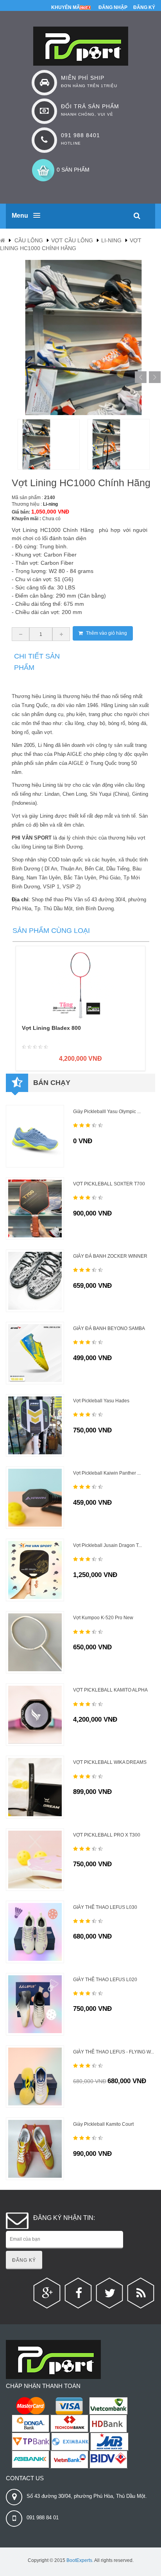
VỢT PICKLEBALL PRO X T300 (107, 1835)
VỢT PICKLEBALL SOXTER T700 (109, 1184)
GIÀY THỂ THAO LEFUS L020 (105, 1980)
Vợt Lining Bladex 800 (51, 1028)
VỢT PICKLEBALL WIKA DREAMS (110, 1762)
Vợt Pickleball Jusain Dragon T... (107, 1545)
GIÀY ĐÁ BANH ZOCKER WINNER (110, 1256)
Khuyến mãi (66, 7)
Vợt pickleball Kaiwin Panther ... (107, 1473)
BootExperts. (80, 2560)
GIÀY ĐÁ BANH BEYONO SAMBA (109, 1328)
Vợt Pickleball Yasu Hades (101, 1401)
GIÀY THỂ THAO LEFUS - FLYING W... (114, 2052)
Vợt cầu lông (72, 240)
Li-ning (111, 240)
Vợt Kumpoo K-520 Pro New (103, 1618)
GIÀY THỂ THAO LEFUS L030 (105, 1907)
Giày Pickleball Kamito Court (103, 2124)
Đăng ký (144, 7)
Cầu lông (29, 240)
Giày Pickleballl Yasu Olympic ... (107, 1112)
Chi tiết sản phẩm (37, 662)
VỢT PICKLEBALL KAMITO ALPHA (110, 1690)
